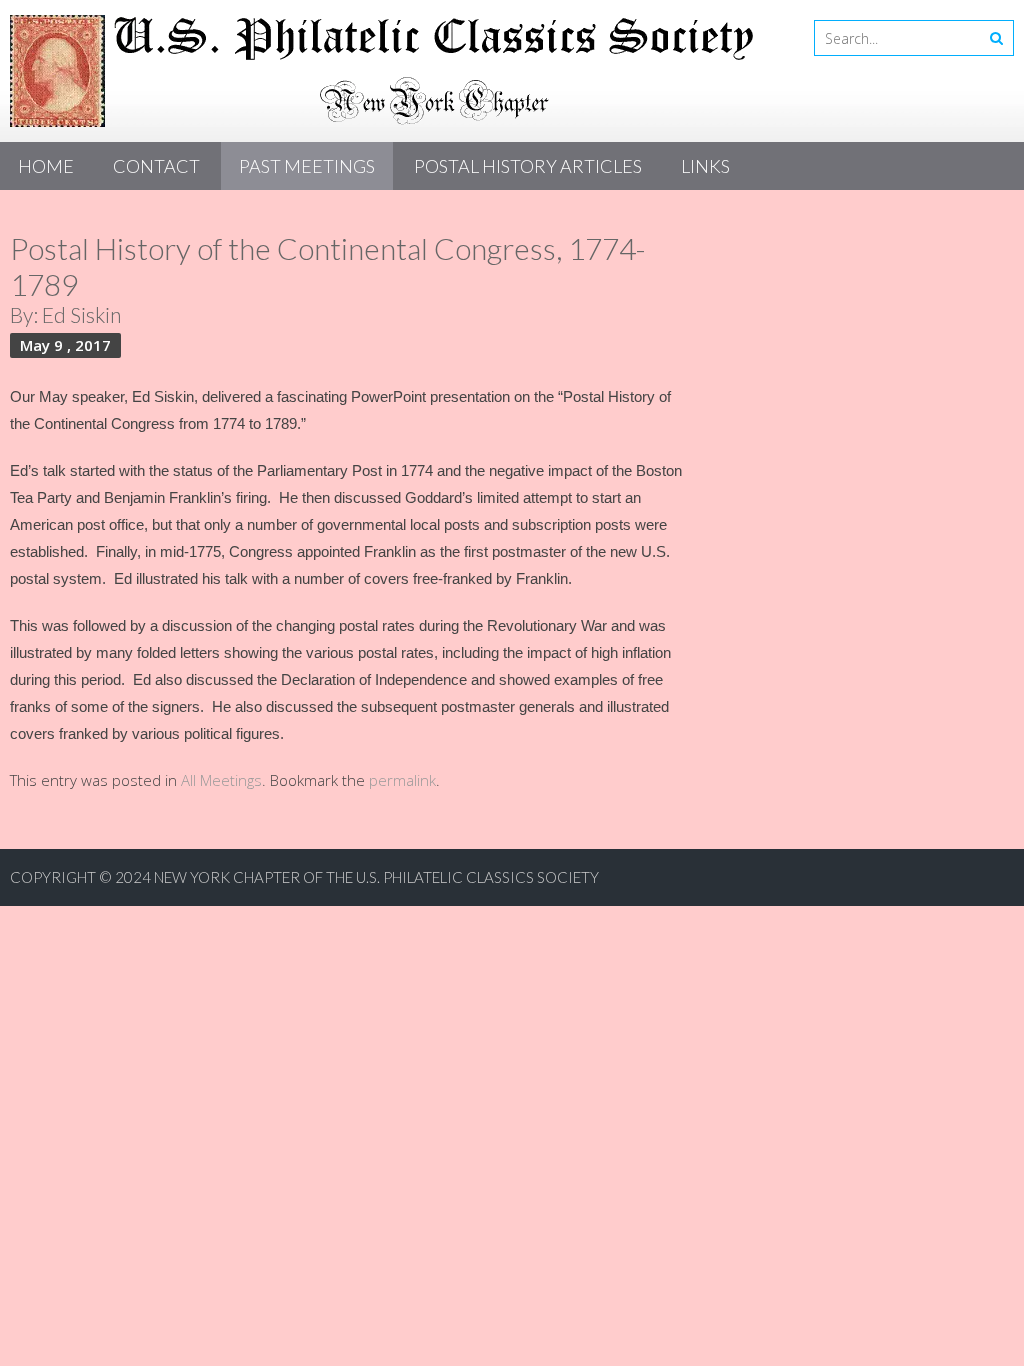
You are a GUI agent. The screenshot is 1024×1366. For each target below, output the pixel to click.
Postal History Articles (528, 166)
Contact (156, 166)
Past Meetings (307, 166)
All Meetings (221, 780)
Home (46, 166)
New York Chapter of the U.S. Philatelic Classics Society (376, 877)
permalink (402, 780)
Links (705, 166)
